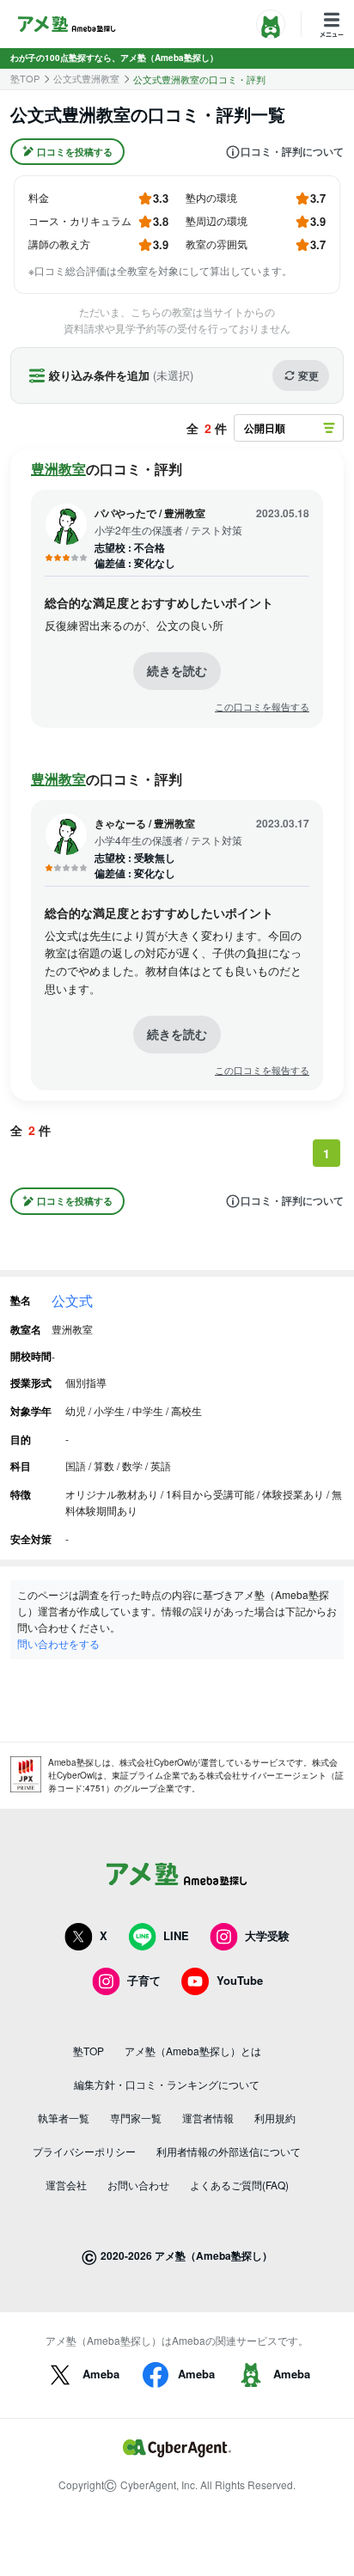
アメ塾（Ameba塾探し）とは (193, 2051)
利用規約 (275, 2118)
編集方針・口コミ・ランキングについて (167, 2084)
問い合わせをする (58, 1643)
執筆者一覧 (64, 2118)
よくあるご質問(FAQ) (239, 2185)
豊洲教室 (58, 469)
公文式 (72, 1300)
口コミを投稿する (75, 152)
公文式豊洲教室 (86, 79)
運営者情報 (208, 2118)
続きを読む (177, 670)
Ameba (101, 2374)
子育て (144, 1980)
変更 (308, 375)
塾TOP (25, 79)
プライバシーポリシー (84, 2151)
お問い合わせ (138, 2185)
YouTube (240, 1980)
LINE (176, 1935)
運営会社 (66, 2185)
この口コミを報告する (262, 707)
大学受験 (267, 1935)
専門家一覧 (136, 2118)
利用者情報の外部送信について (229, 2151)
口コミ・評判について (292, 152)
